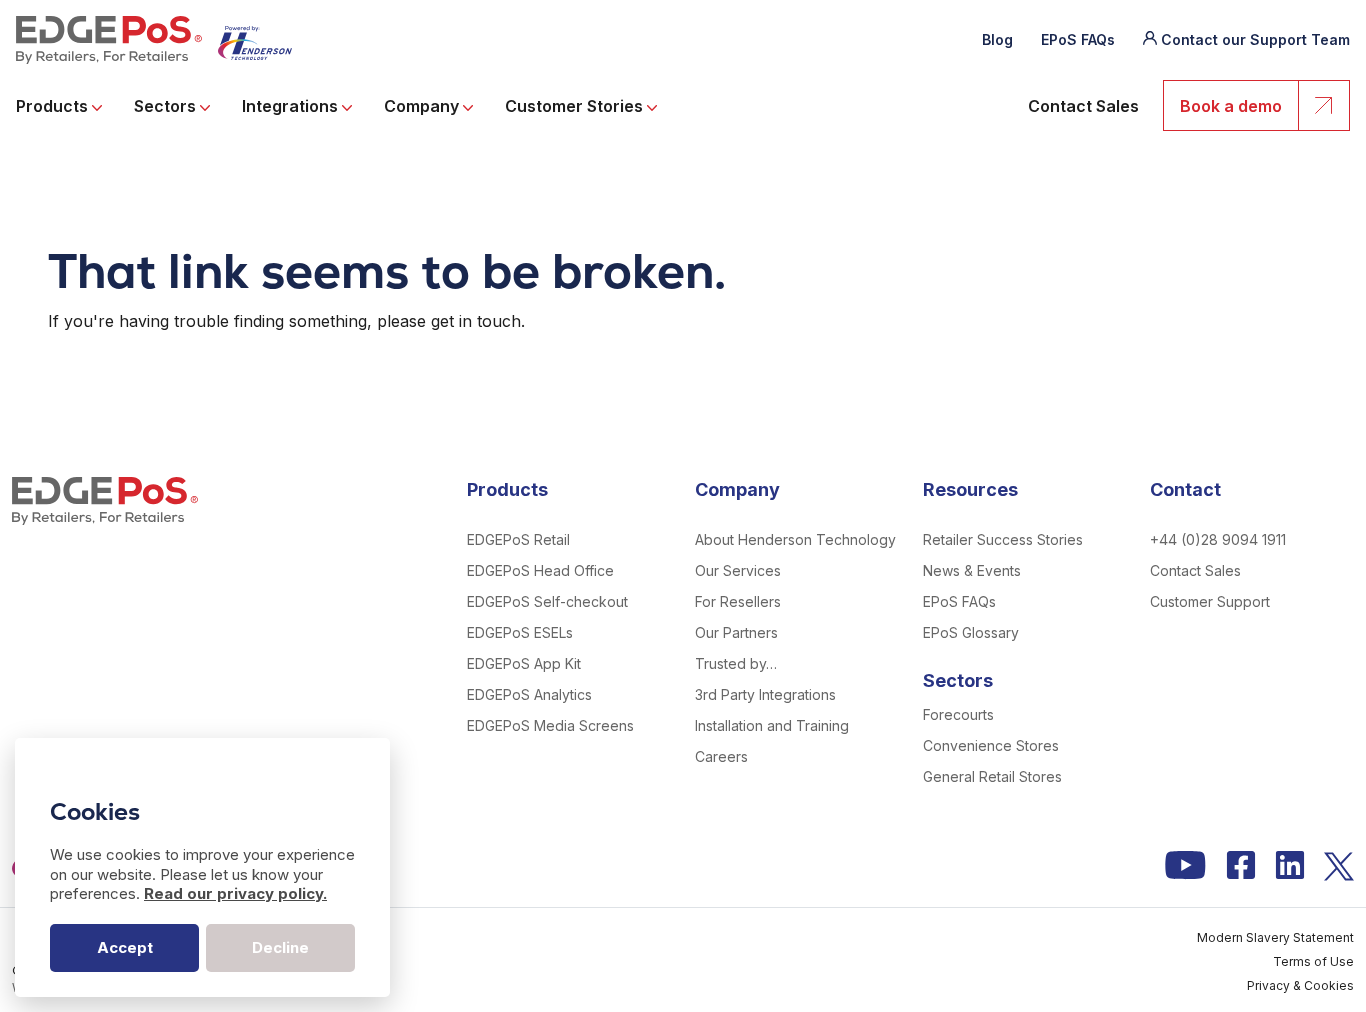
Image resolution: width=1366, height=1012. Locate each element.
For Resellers (738, 601)
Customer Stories (576, 106)
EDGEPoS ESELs (520, 632)
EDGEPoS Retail (518, 539)
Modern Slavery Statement (1275, 937)
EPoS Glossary (971, 632)
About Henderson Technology (795, 539)
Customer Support (1210, 601)
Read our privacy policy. (235, 893)
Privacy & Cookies (1300, 985)
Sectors (167, 106)
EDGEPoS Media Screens (550, 725)
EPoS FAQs (1078, 39)
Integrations (292, 106)
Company (423, 106)
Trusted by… (736, 663)
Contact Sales (1083, 106)
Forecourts (958, 714)
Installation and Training (772, 725)
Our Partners (736, 632)
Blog (997, 39)
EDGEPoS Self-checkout (547, 601)
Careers (721, 756)
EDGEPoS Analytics (529, 694)
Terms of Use (1313, 961)
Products (54, 106)
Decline (280, 947)
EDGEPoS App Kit (524, 663)
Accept (125, 947)
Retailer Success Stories (1003, 539)
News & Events (972, 570)
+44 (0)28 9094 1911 (1218, 539)
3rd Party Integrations (765, 694)
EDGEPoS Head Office (540, 570)
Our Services (738, 570)
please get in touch (449, 321)
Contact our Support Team (1255, 39)
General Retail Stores (992, 776)
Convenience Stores (991, 745)
